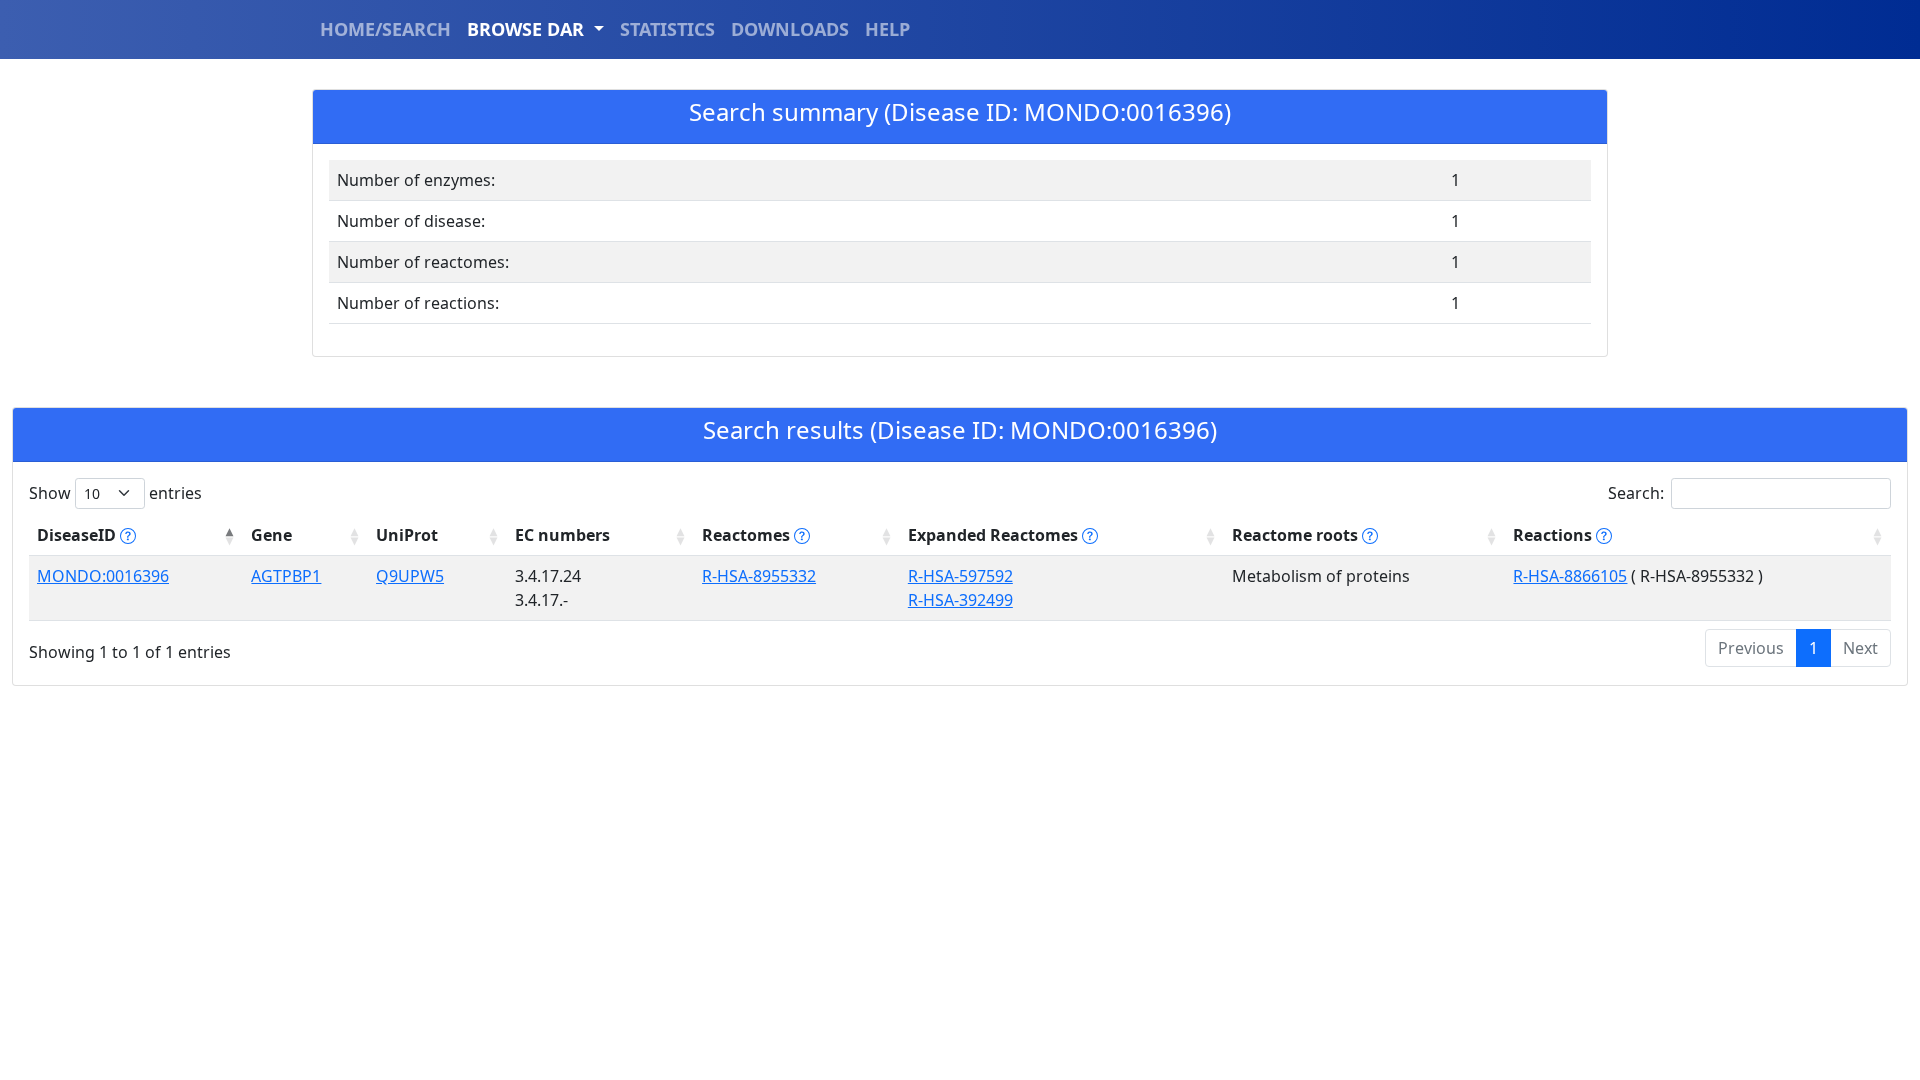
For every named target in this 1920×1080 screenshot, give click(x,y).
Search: (1636, 493)
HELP (887, 29)
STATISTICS (667, 29)
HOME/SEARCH (385, 29)
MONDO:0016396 (103, 576)
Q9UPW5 (410, 576)
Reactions (1554, 535)
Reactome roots (1297, 535)
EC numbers (562, 535)
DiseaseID (78, 535)
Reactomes (748, 535)
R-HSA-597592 (960, 576)
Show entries (115, 493)
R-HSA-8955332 (759, 576)
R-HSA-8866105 (1570, 576)
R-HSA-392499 (960, 600)
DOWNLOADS (790, 29)
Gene (271, 535)
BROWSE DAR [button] (528, 29)
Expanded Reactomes (995, 535)
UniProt (407, 535)
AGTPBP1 (286, 576)
